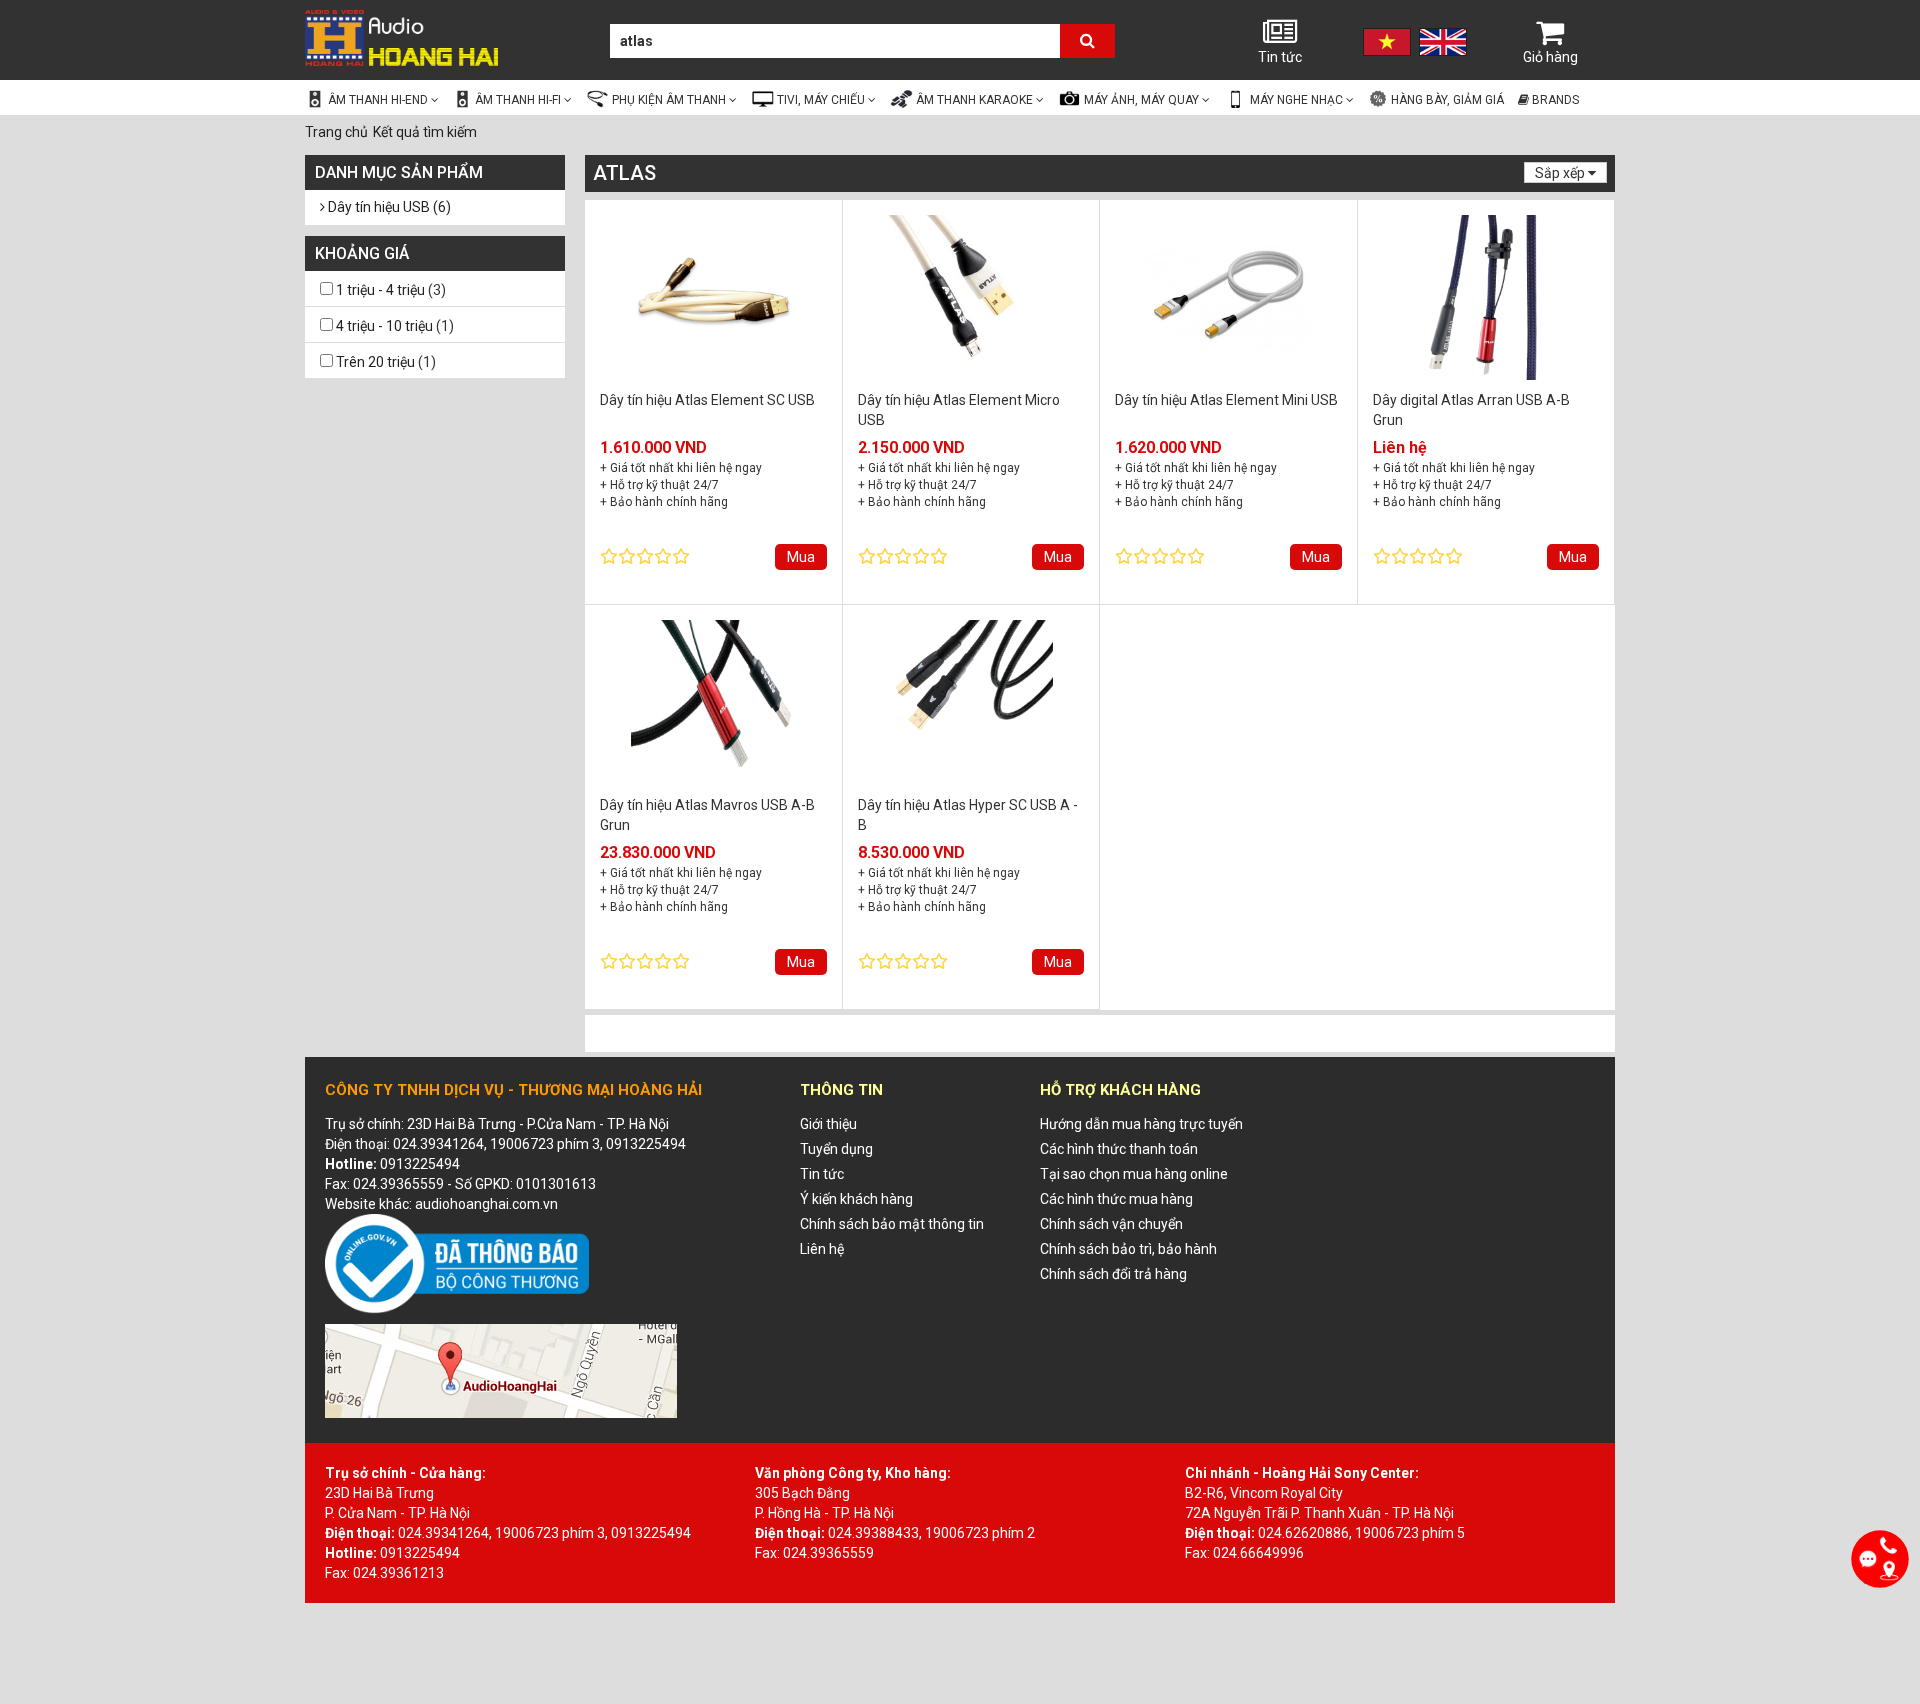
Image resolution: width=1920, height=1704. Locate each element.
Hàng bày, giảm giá (1446, 100)
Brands (1554, 100)
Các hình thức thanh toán (1119, 1149)
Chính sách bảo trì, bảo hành (1128, 1249)
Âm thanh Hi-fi (519, 100)
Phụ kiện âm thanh (670, 100)
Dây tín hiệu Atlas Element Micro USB (959, 409)
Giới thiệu (828, 1124)
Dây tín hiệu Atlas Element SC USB (707, 400)
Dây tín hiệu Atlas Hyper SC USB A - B (968, 814)
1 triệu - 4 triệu (380, 290)
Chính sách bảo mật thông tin (892, 1224)
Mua (801, 557)
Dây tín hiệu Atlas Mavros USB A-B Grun (707, 814)
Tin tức (1280, 57)
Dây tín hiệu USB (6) (388, 207)
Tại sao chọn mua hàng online (1134, 1174)
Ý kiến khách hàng (856, 1199)
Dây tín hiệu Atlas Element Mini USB (1226, 400)
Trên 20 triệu (375, 362)
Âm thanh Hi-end (379, 100)
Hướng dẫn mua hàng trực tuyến (1141, 1124)
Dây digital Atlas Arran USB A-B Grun (1471, 409)
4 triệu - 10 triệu (384, 326)
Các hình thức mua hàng (1116, 1199)
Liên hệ (822, 1249)
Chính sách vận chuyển (1111, 1224)
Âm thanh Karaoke (976, 100)
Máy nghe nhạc (1298, 100)
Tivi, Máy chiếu (822, 100)
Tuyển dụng (836, 1149)
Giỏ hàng (1550, 57)
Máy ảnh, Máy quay (1143, 100)
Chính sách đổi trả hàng (1113, 1274)
